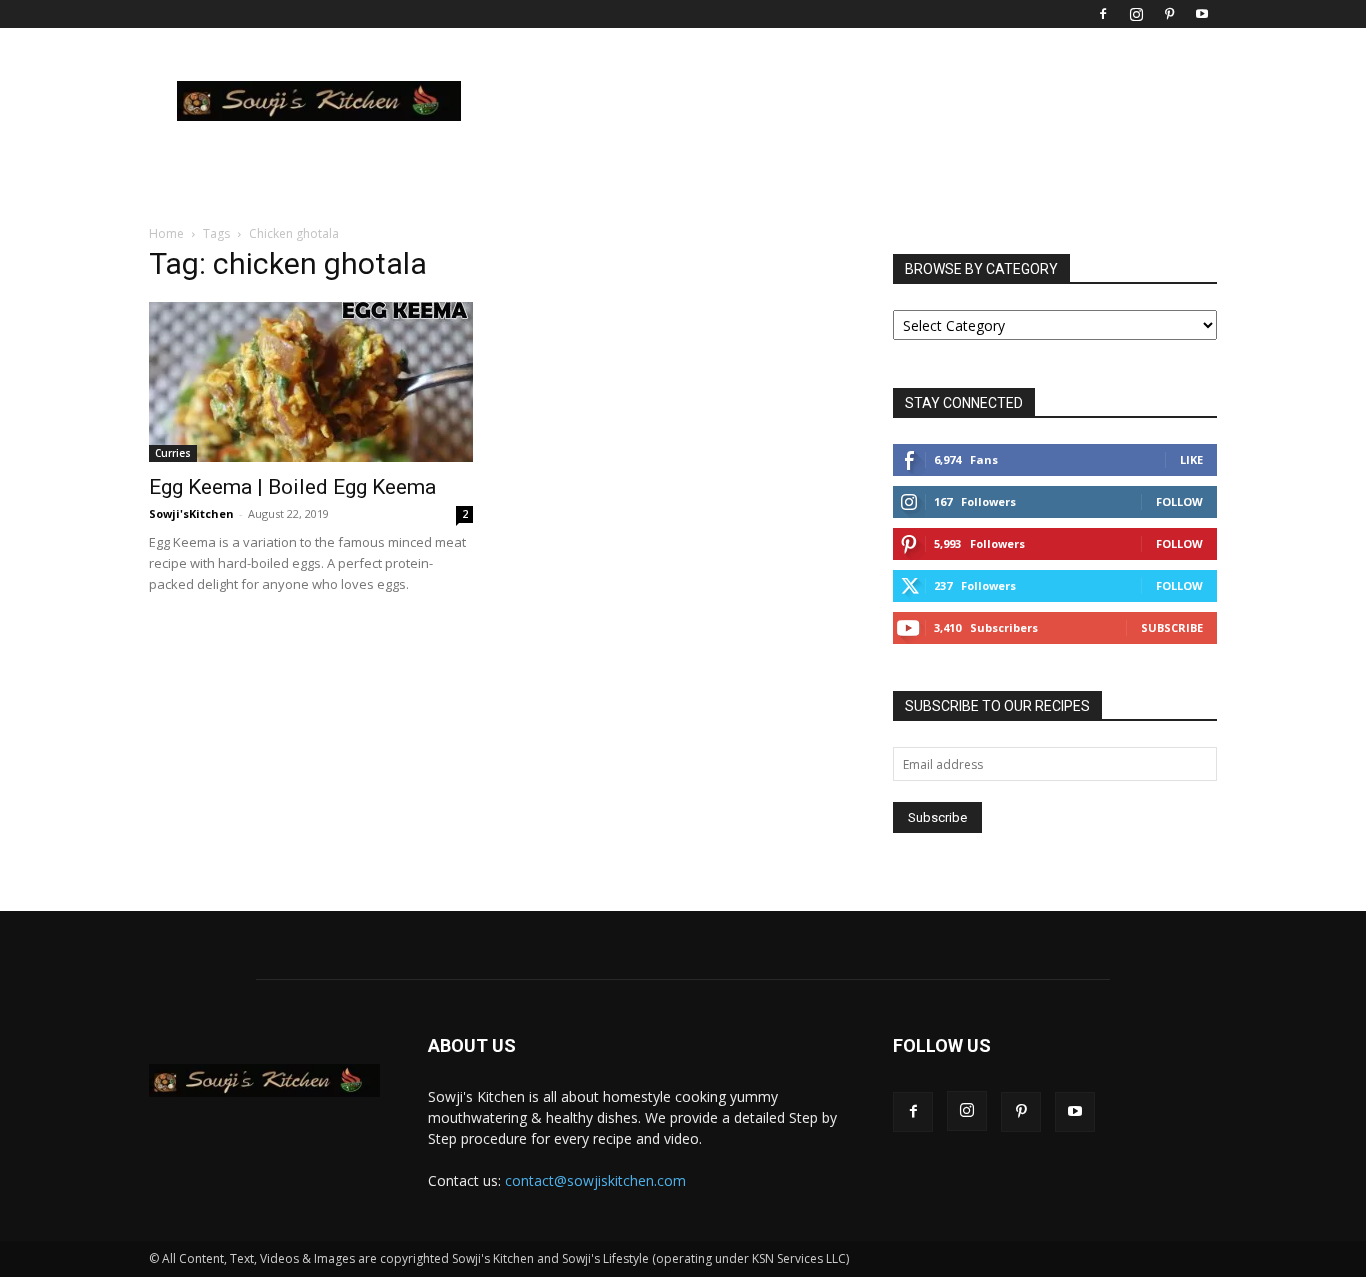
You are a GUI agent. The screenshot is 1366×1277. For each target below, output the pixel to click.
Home (166, 233)
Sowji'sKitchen (191, 513)
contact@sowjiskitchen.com (595, 1180)
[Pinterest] (1169, 14)
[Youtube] (1202, 14)
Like (1191, 459)
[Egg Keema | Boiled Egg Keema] (311, 382)
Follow (1179, 501)
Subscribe (1172, 627)
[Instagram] (1136, 14)
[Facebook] (1103, 14)
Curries (173, 453)
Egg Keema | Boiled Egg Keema (292, 487)
